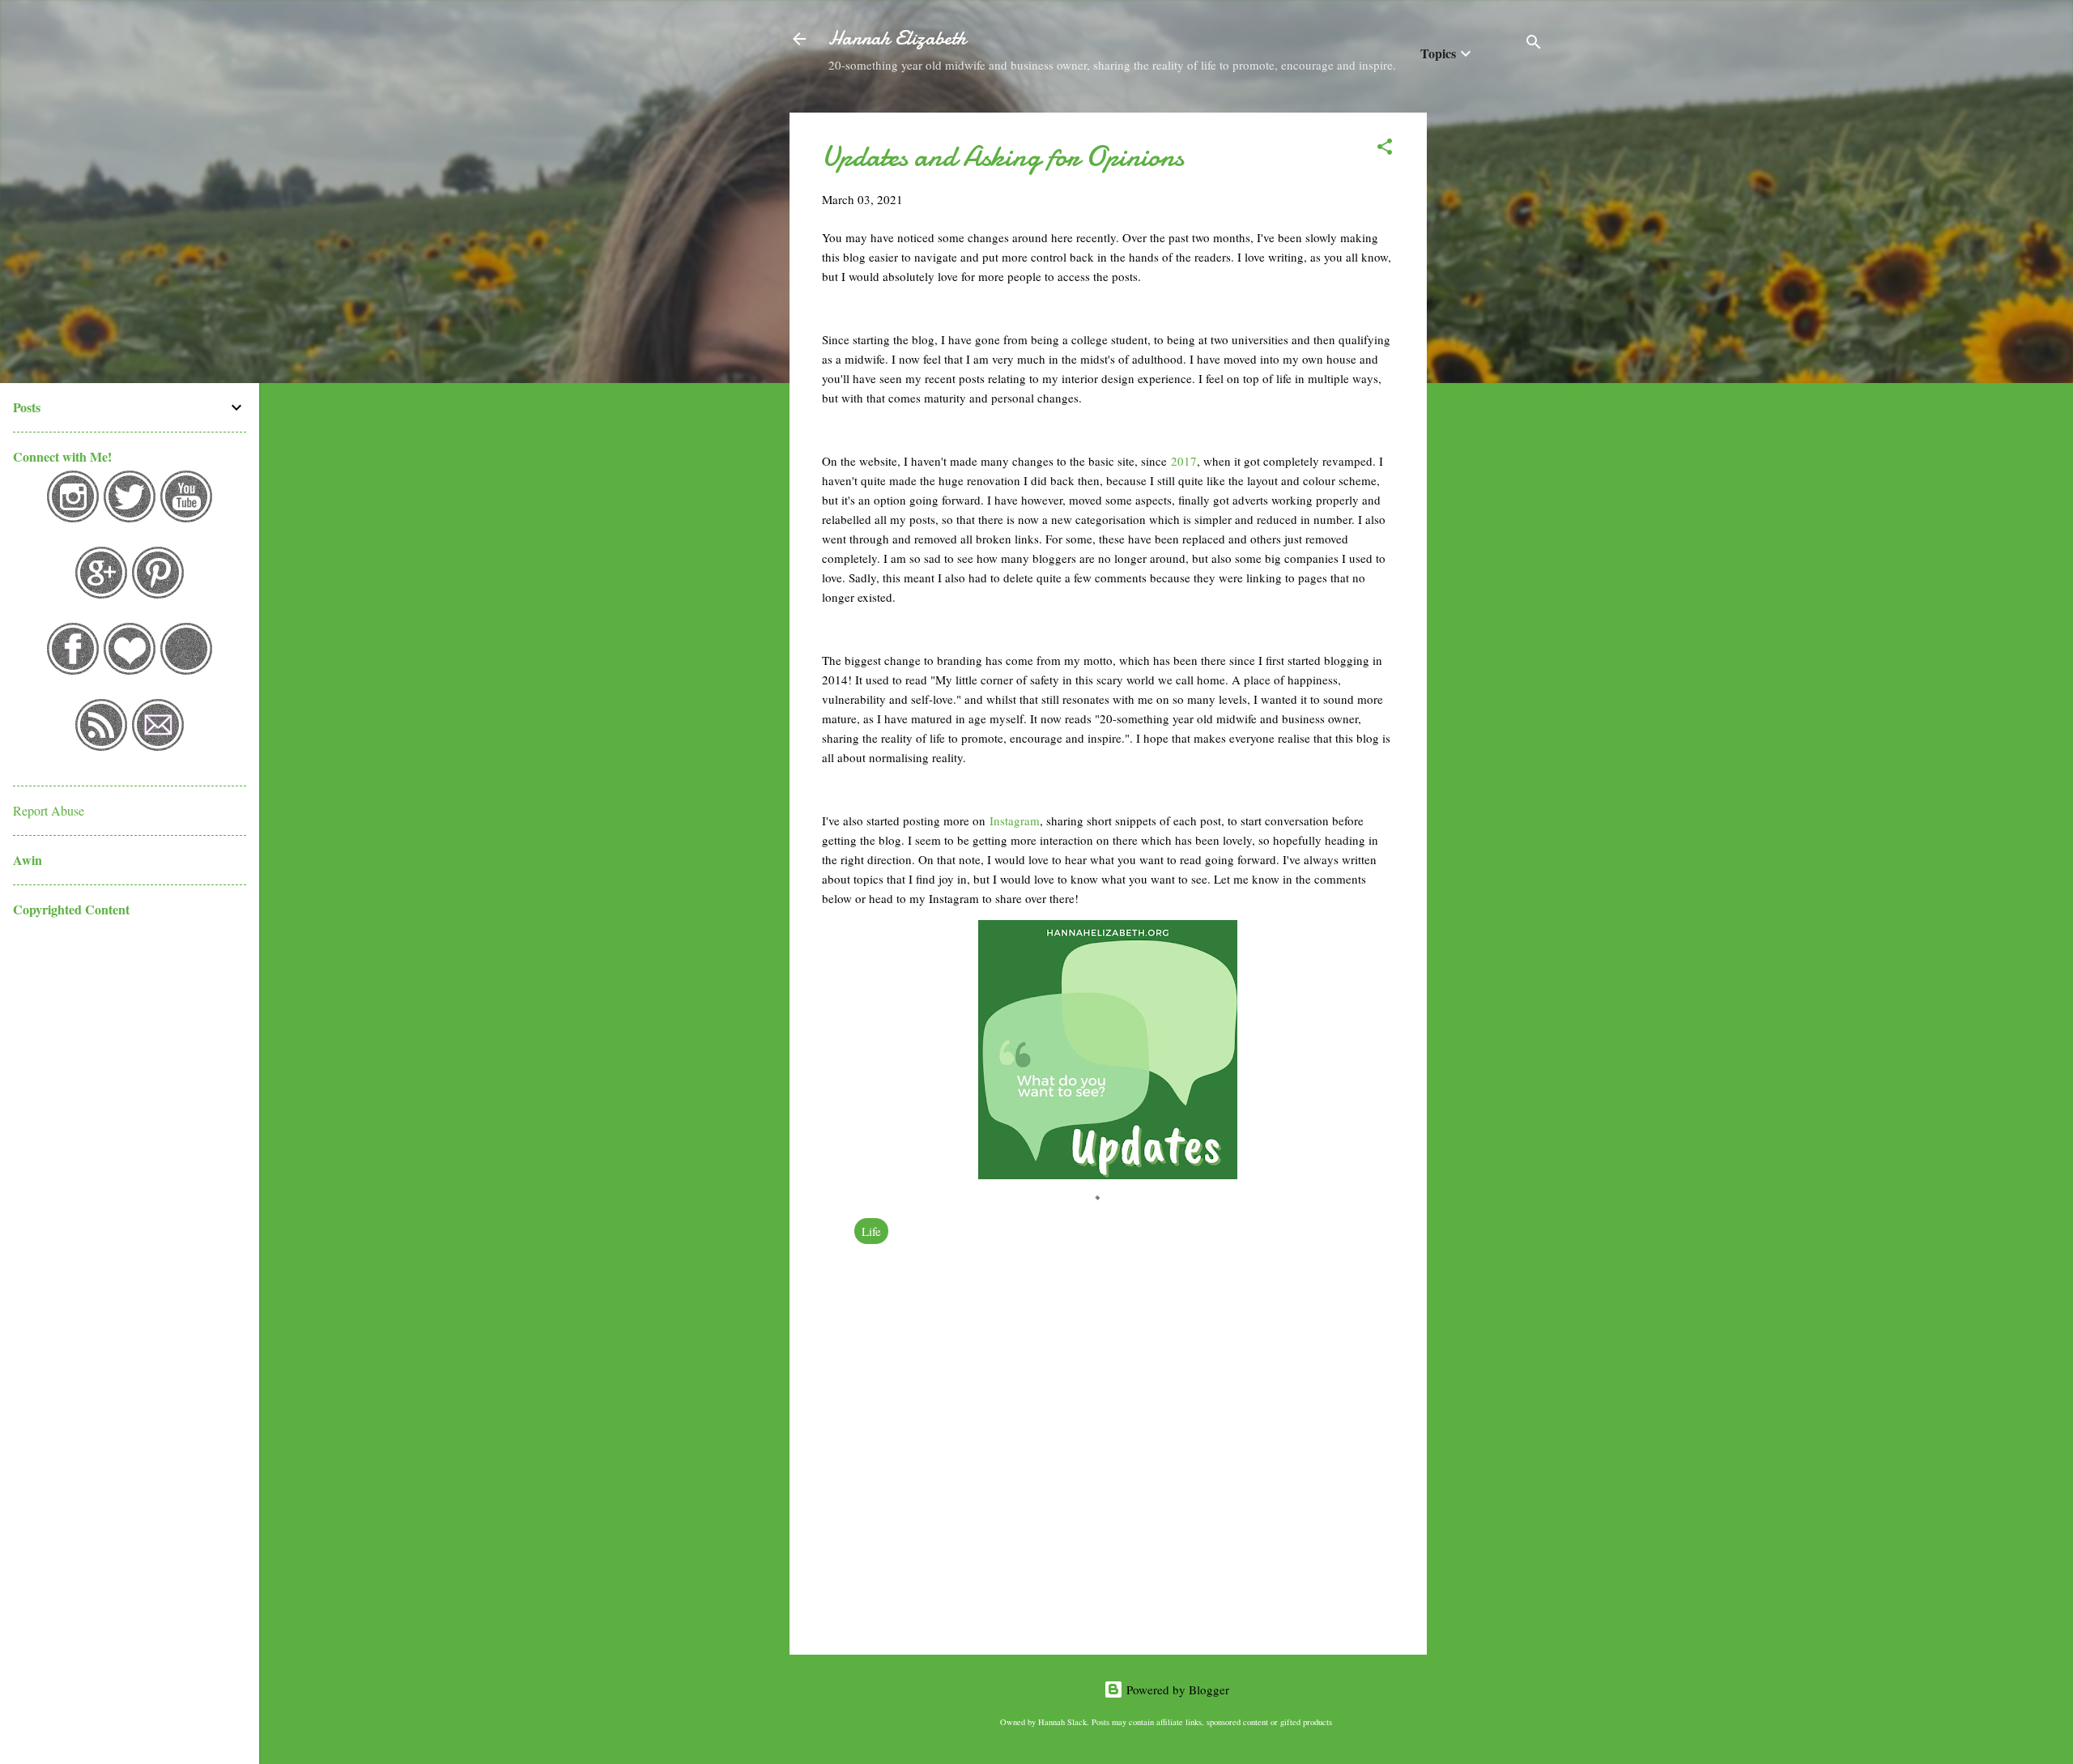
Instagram (1015, 820)
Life (871, 1231)
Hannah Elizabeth (897, 38)
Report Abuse (49, 810)
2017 (1184, 461)
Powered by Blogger (1176, 1689)
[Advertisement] (1492, 356)
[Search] (1534, 44)
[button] (1385, 149)
